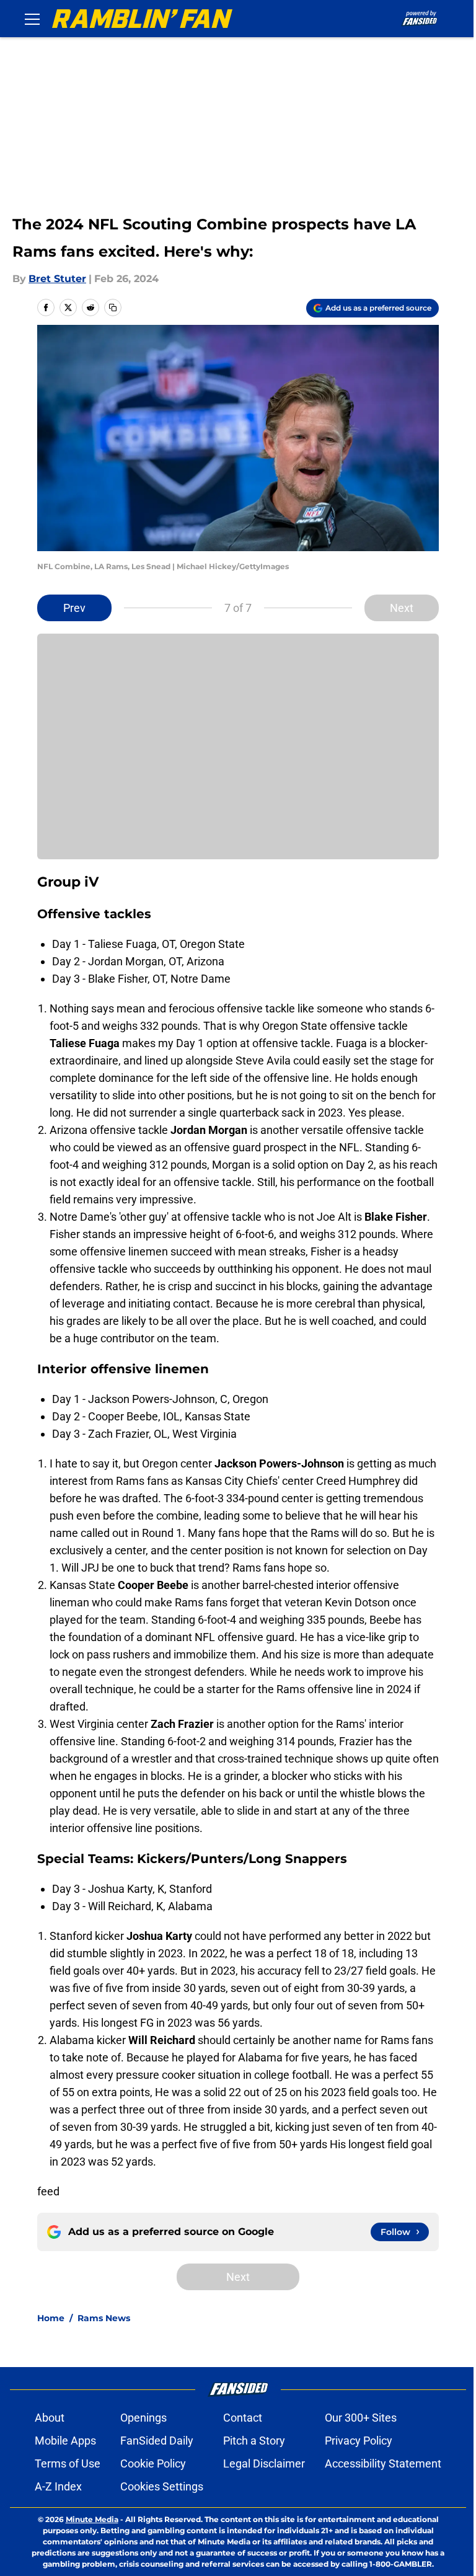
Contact (243, 2418)
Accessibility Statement (383, 2463)
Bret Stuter (57, 279)
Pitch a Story (254, 2441)
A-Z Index (58, 2486)
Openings (143, 2418)
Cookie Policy (153, 2463)
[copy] (113, 308)
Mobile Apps (65, 2441)
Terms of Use (68, 2463)
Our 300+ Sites (361, 2418)
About (50, 2418)
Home (51, 2318)
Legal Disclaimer (264, 2463)
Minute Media (92, 2519)
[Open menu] (32, 19)
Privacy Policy (359, 2441)
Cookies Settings (162, 2486)
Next (402, 608)
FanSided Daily (157, 2441)
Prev (74, 608)
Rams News (104, 2318)
